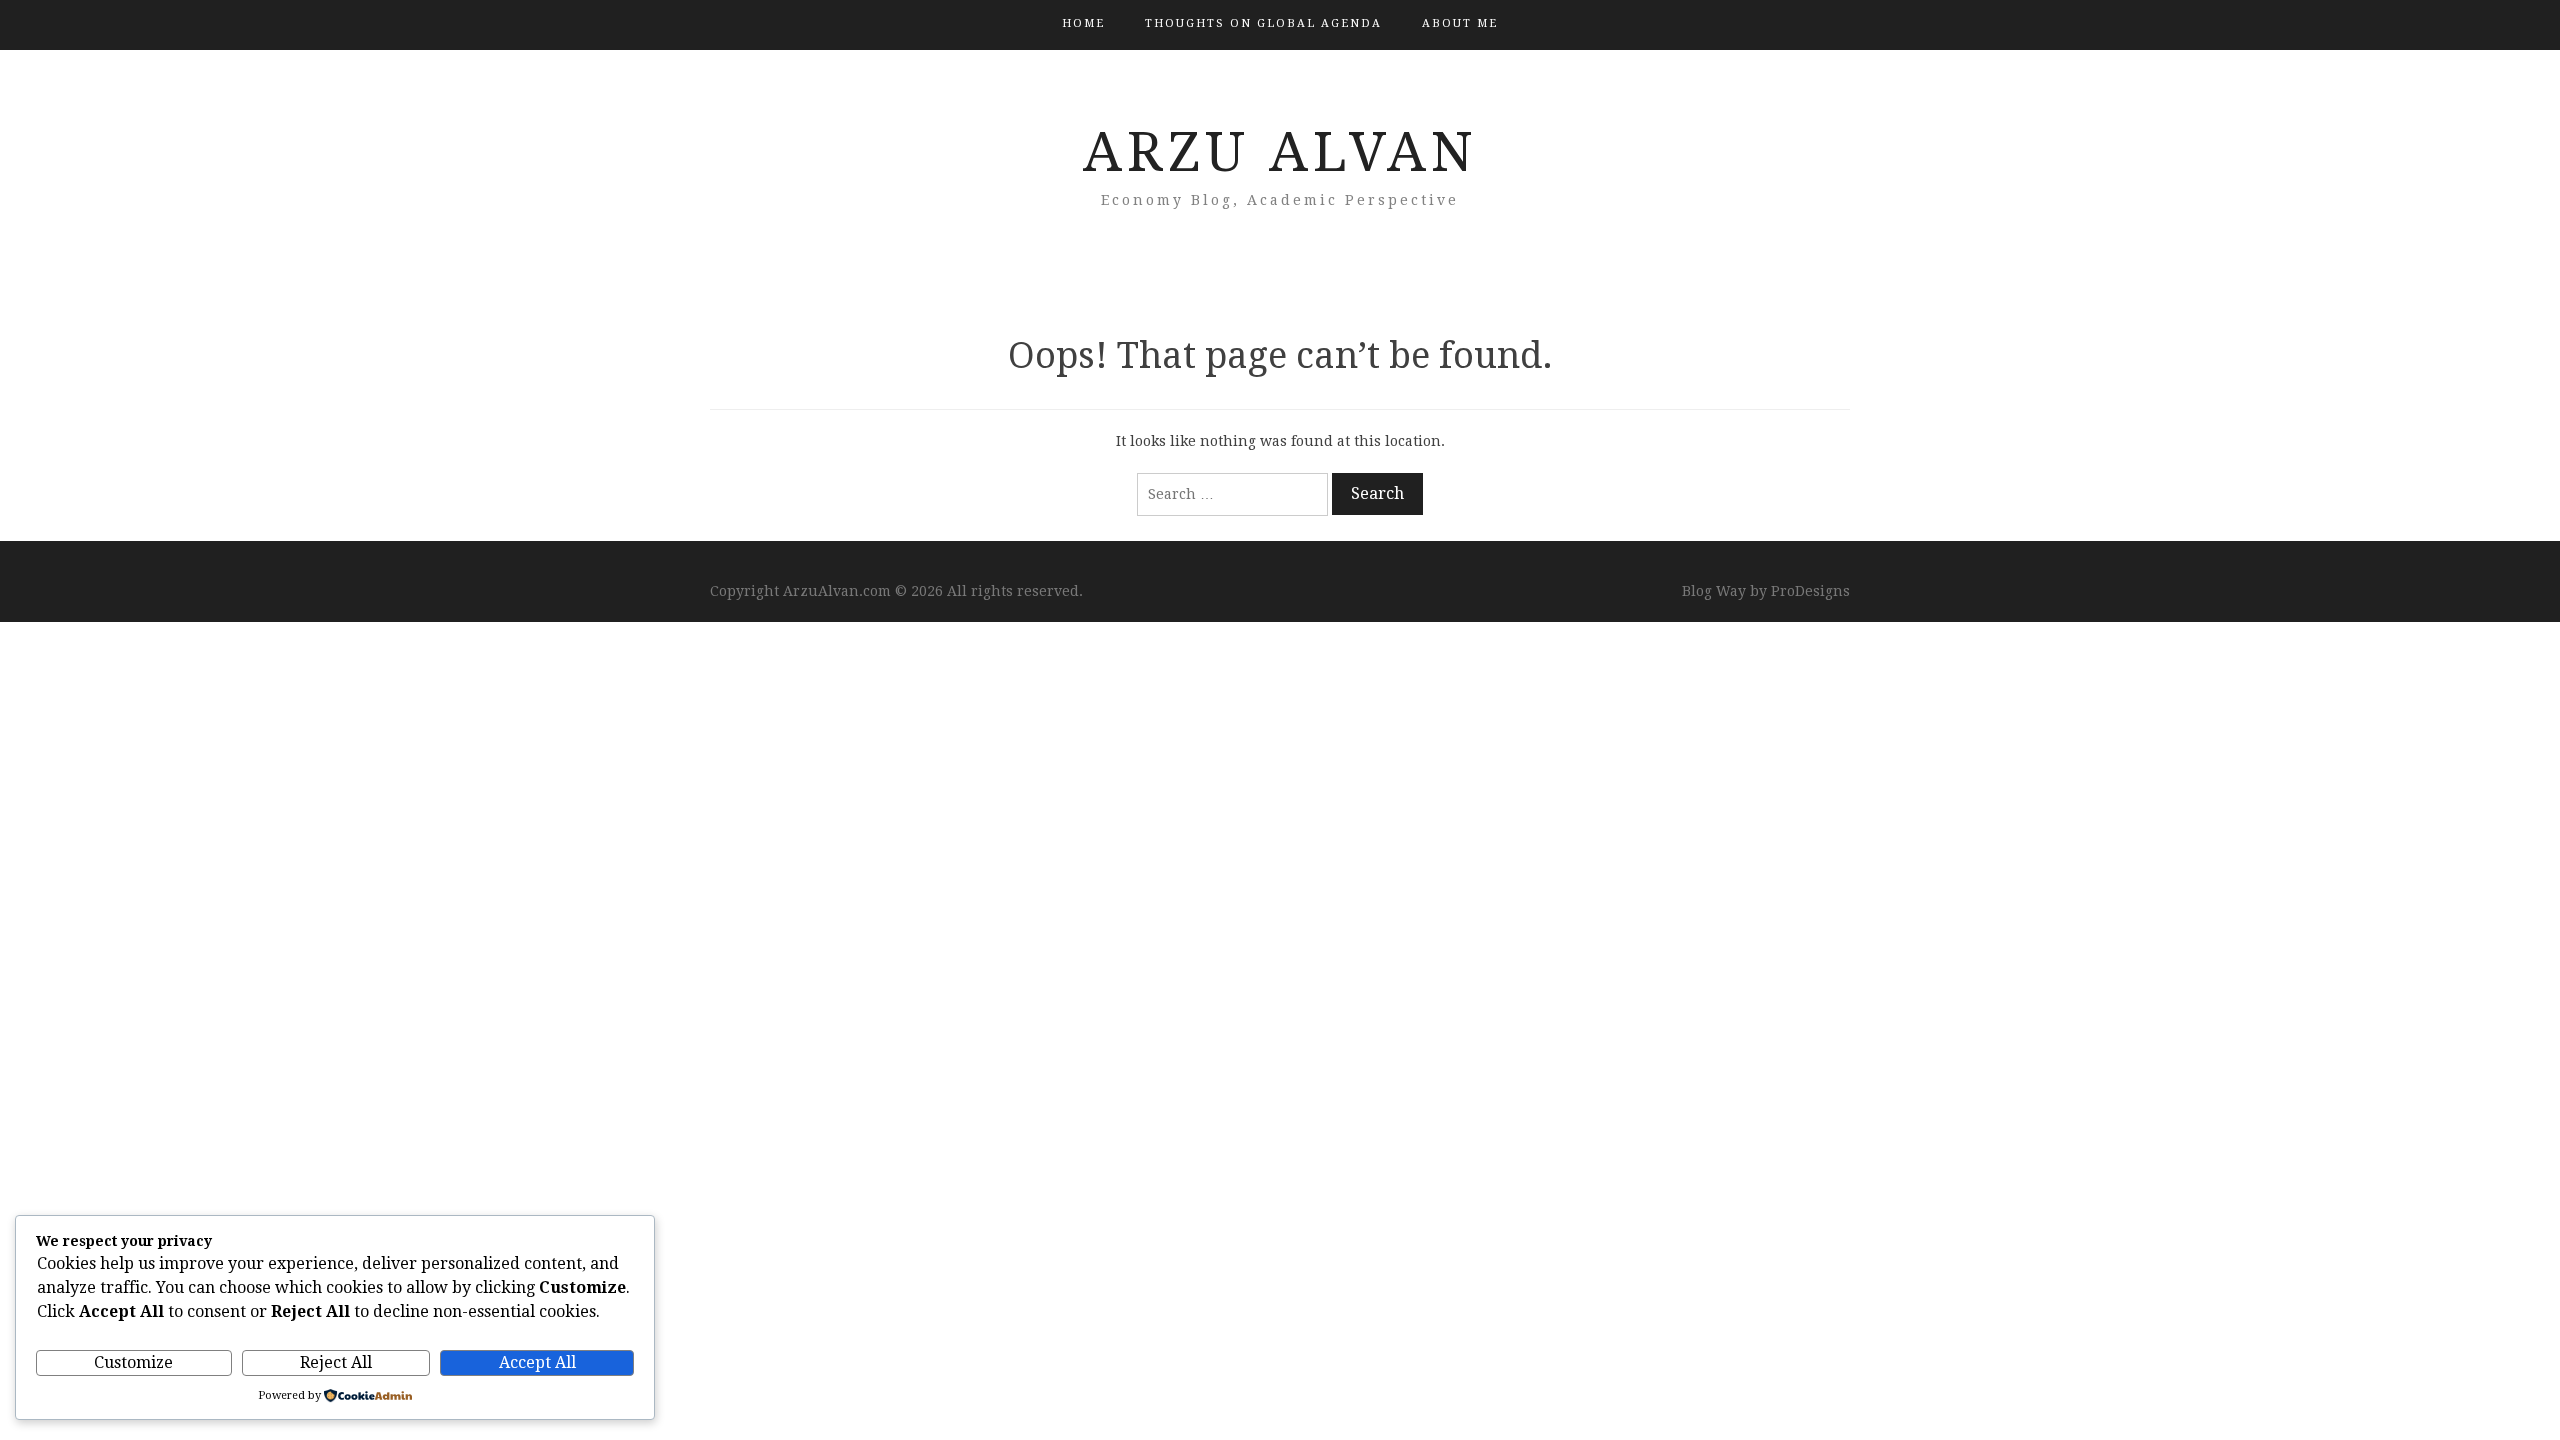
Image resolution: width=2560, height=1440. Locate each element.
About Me (1460, 23)
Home (1083, 23)
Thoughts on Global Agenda (1263, 23)
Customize (133, 1362)
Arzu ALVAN (1280, 152)
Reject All (336, 1362)
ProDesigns (1810, 591)
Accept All (537, 1362)
